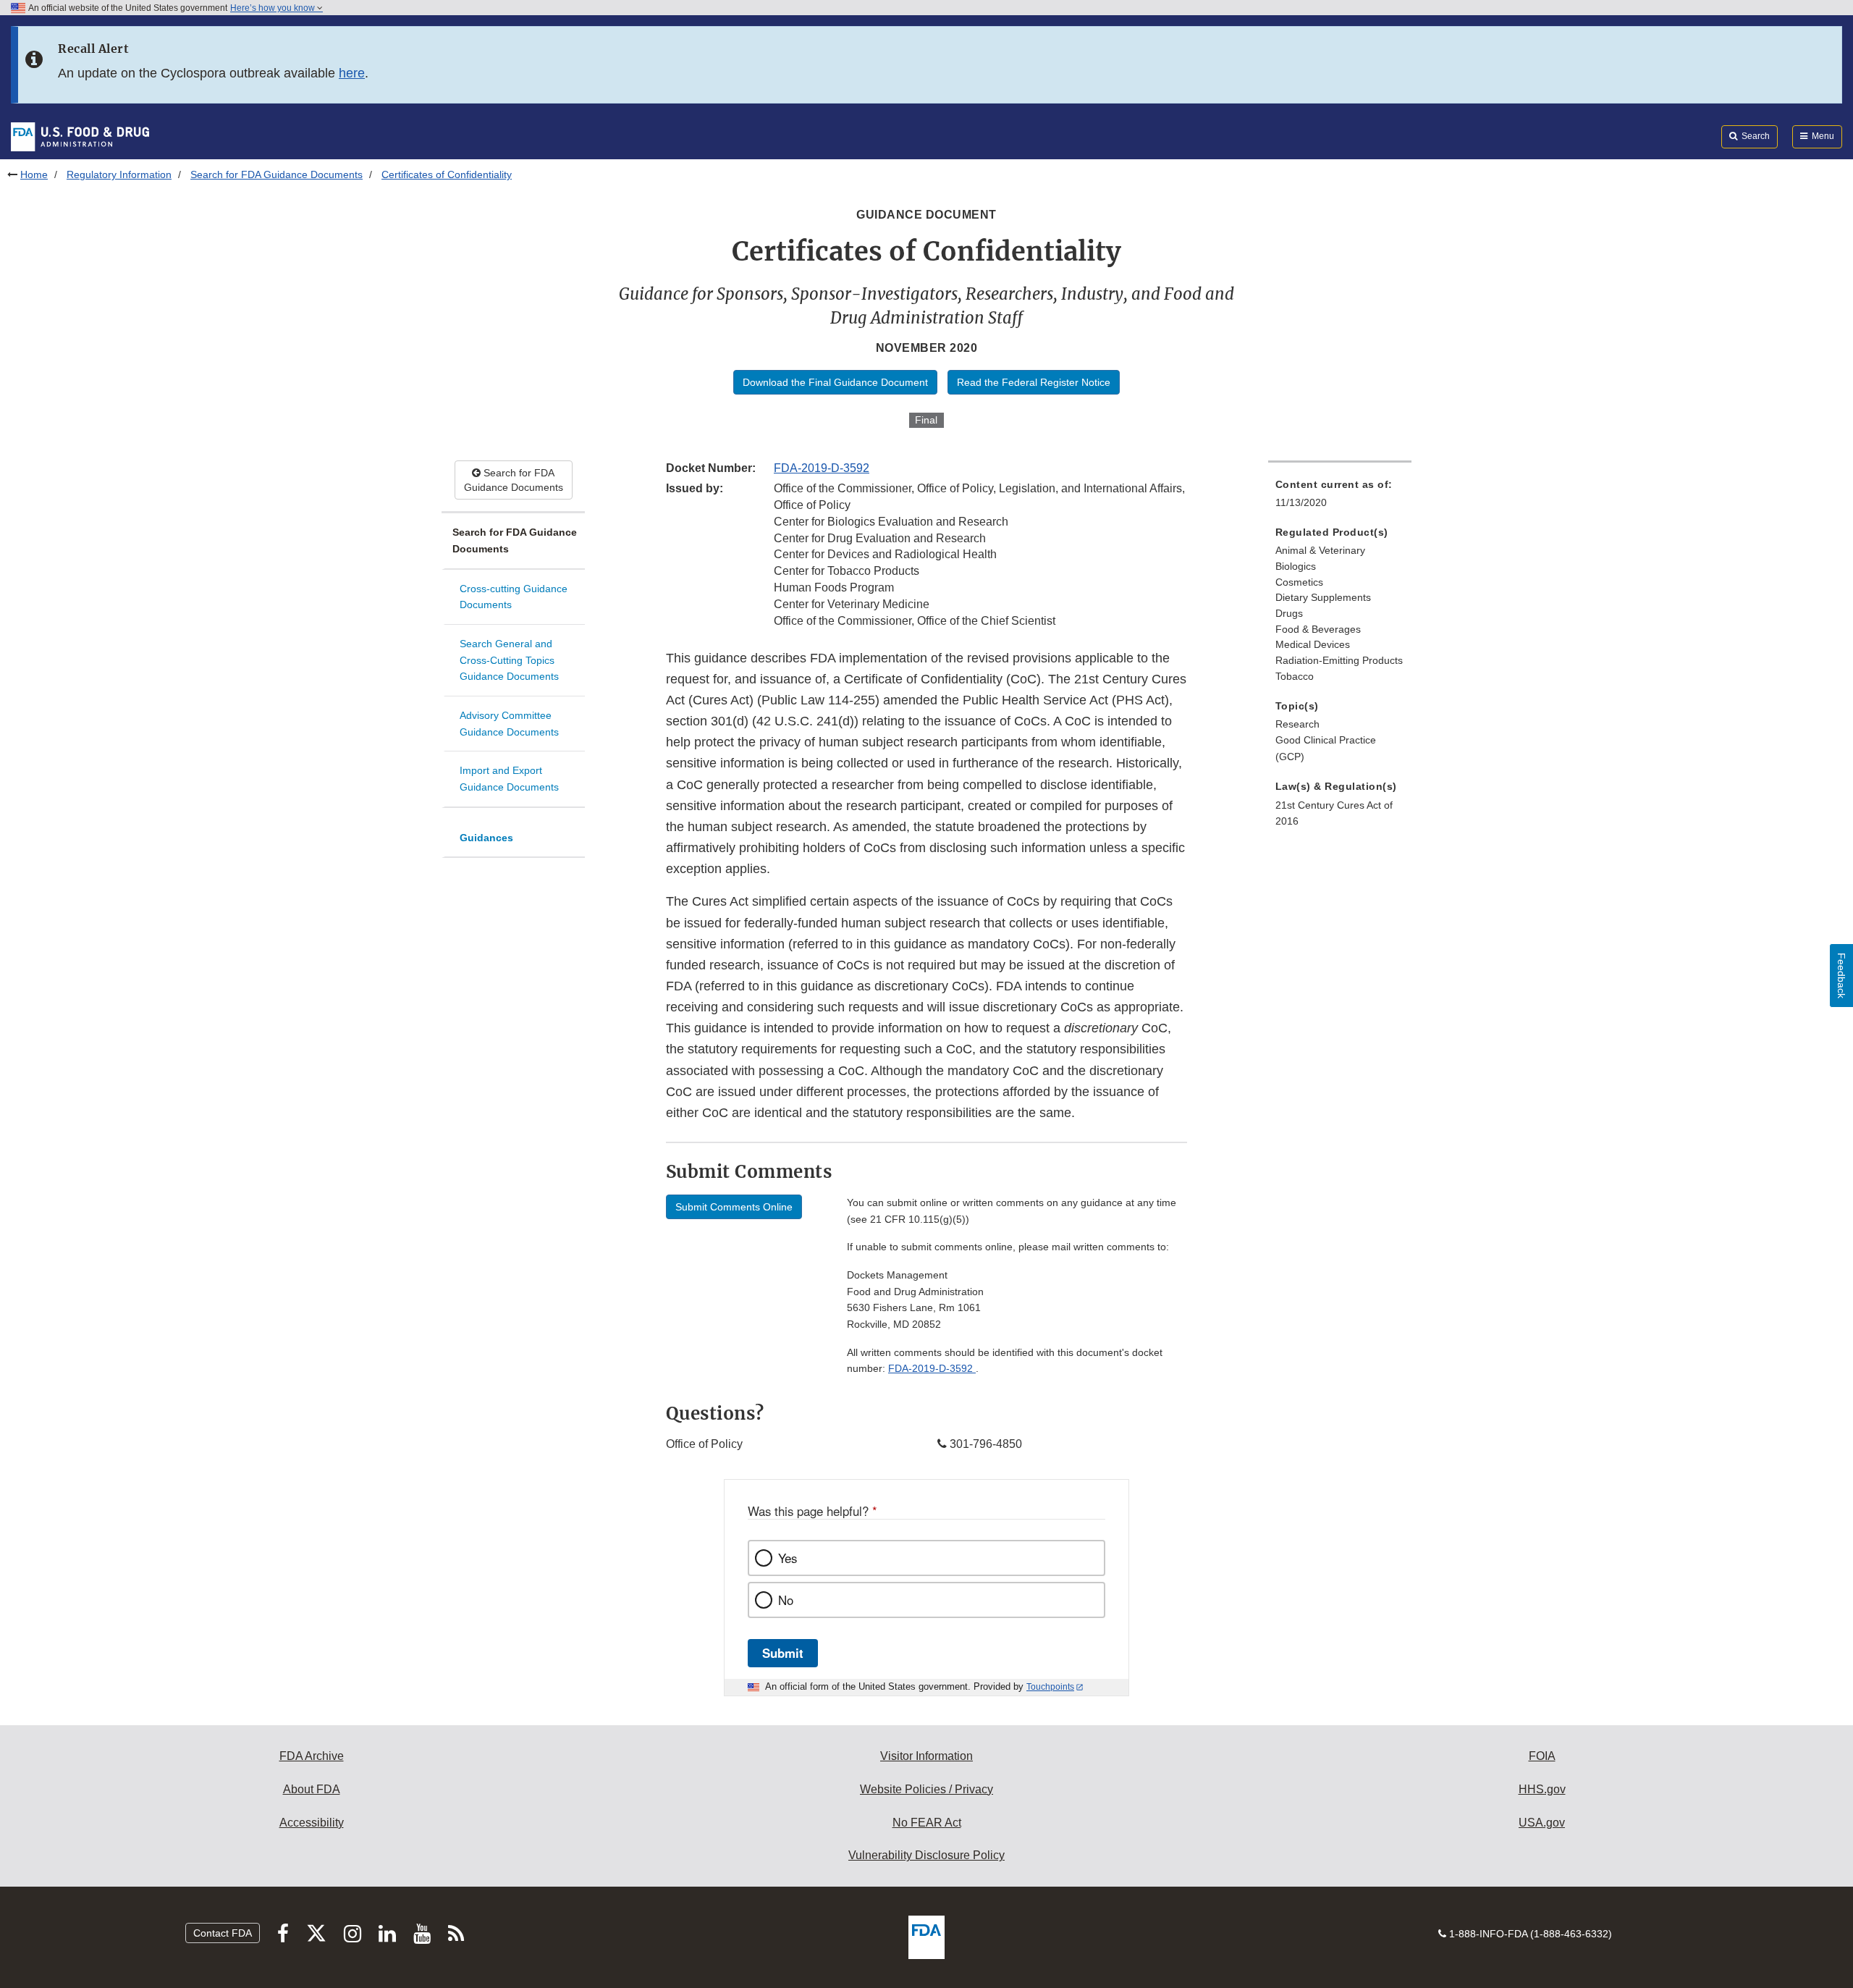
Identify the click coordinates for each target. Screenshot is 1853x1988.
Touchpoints (1050, 1687)
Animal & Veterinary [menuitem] (1320, 550)
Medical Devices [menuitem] (1313, 644)
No (786, 1600)
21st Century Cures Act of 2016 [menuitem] (1334, 813)
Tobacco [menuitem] (1295, 676)
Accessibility (312, 1823)
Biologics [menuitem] (1296, 566)
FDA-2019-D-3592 (822, 468)
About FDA (312, 1789)
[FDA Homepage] (80, 136)
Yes (788, 1558)
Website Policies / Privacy (926, 1789)
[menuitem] (1340, 498)
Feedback (1841, 976)
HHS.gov (1542, 1789)
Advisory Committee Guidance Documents (509, 724)
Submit (783, 1653)
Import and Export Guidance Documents (509, 779)
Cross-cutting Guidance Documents (514, 597)
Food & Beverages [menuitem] (1318, 629)
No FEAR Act (927, 1823)
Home (34, 174)
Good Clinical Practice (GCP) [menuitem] (1326, 748)
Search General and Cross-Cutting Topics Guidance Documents (509, 660)
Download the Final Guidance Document (835, 382)
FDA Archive (312, 1756)
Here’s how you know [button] (274, 8)
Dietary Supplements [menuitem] (1323, 597)
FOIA (1542, 1756)
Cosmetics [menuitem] (1299, 582)
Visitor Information (926, 1756)
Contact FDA (223, 1933)
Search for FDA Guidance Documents (277, 174)
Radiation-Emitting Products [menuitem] (1339, 660)
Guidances (486, 838)
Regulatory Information (119, 174)
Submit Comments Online (734, 1207)
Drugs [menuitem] (1289, 613)
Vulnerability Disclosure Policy (926, 1855)
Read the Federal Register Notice (1034, 382)
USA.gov (1542, 1823)
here (352, 73)
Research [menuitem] (1297, 724)
